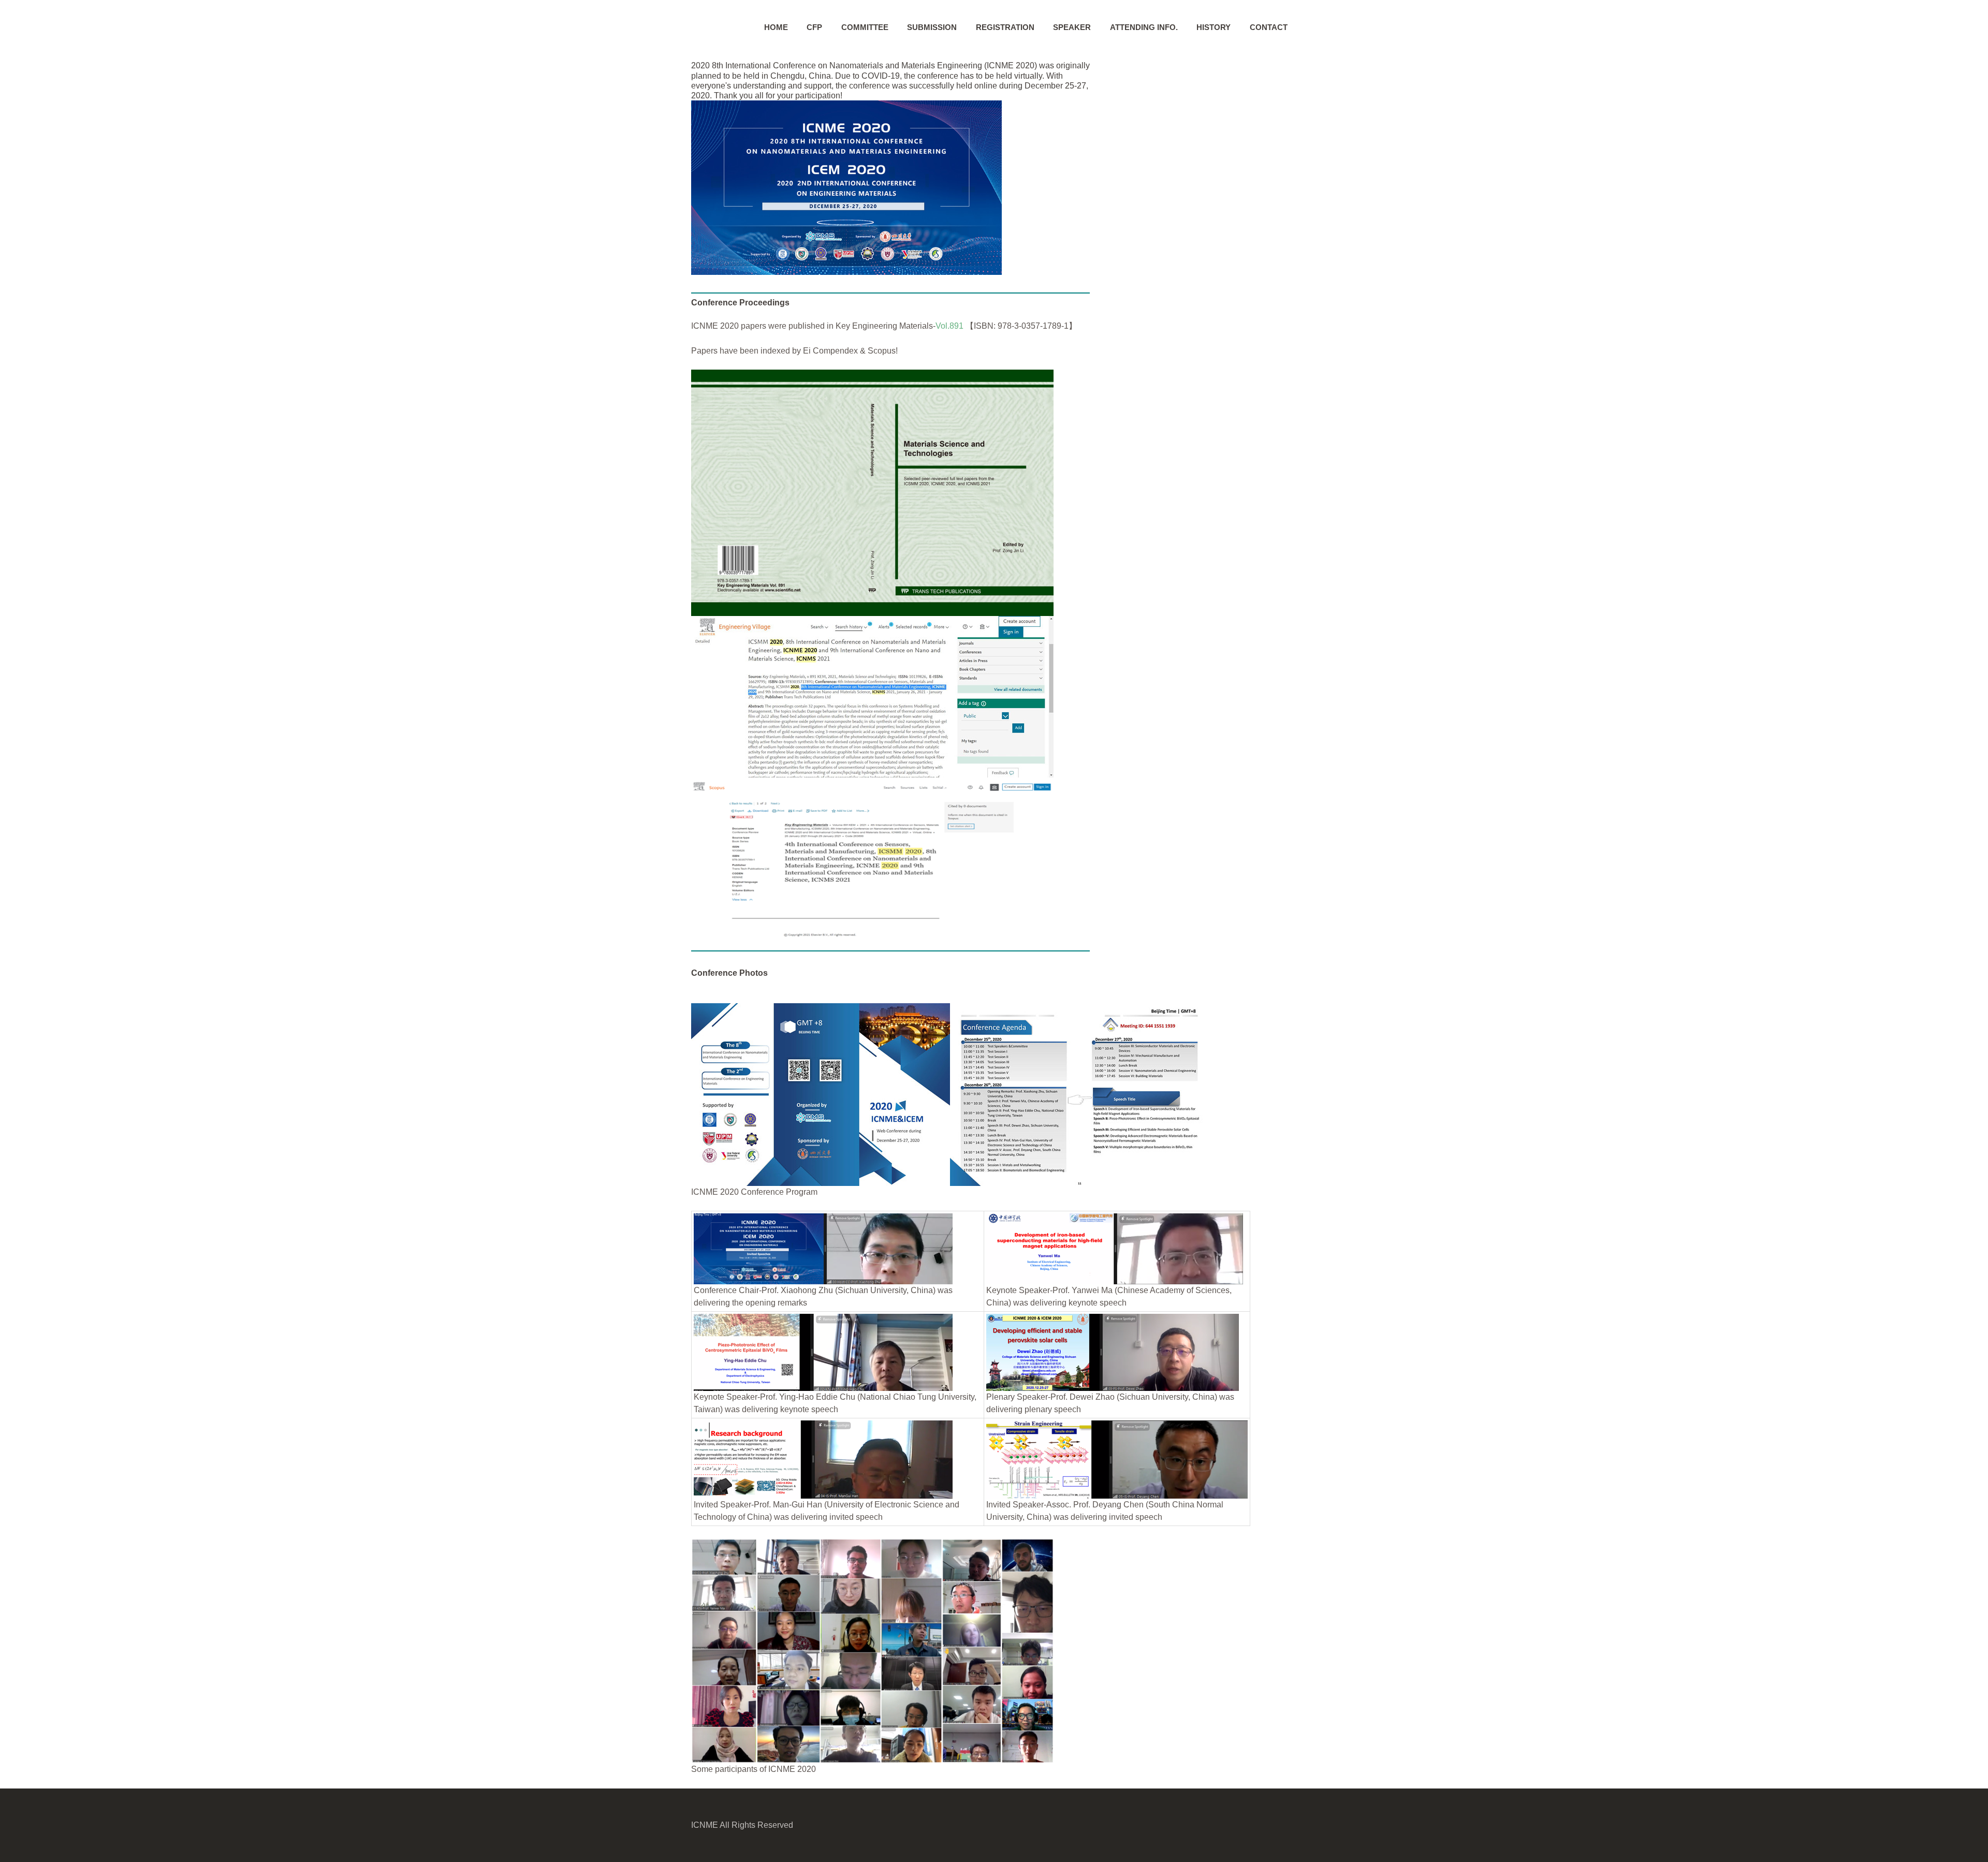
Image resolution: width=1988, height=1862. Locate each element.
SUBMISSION (932, 27)
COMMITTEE (865, 27)
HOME (776, 27)
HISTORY (1214, 27)
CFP (814, 27)
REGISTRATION (1005, 27)
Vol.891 (949, 326)
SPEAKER (1072, 27)
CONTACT (1269, 27)
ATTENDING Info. (1144, 27)
